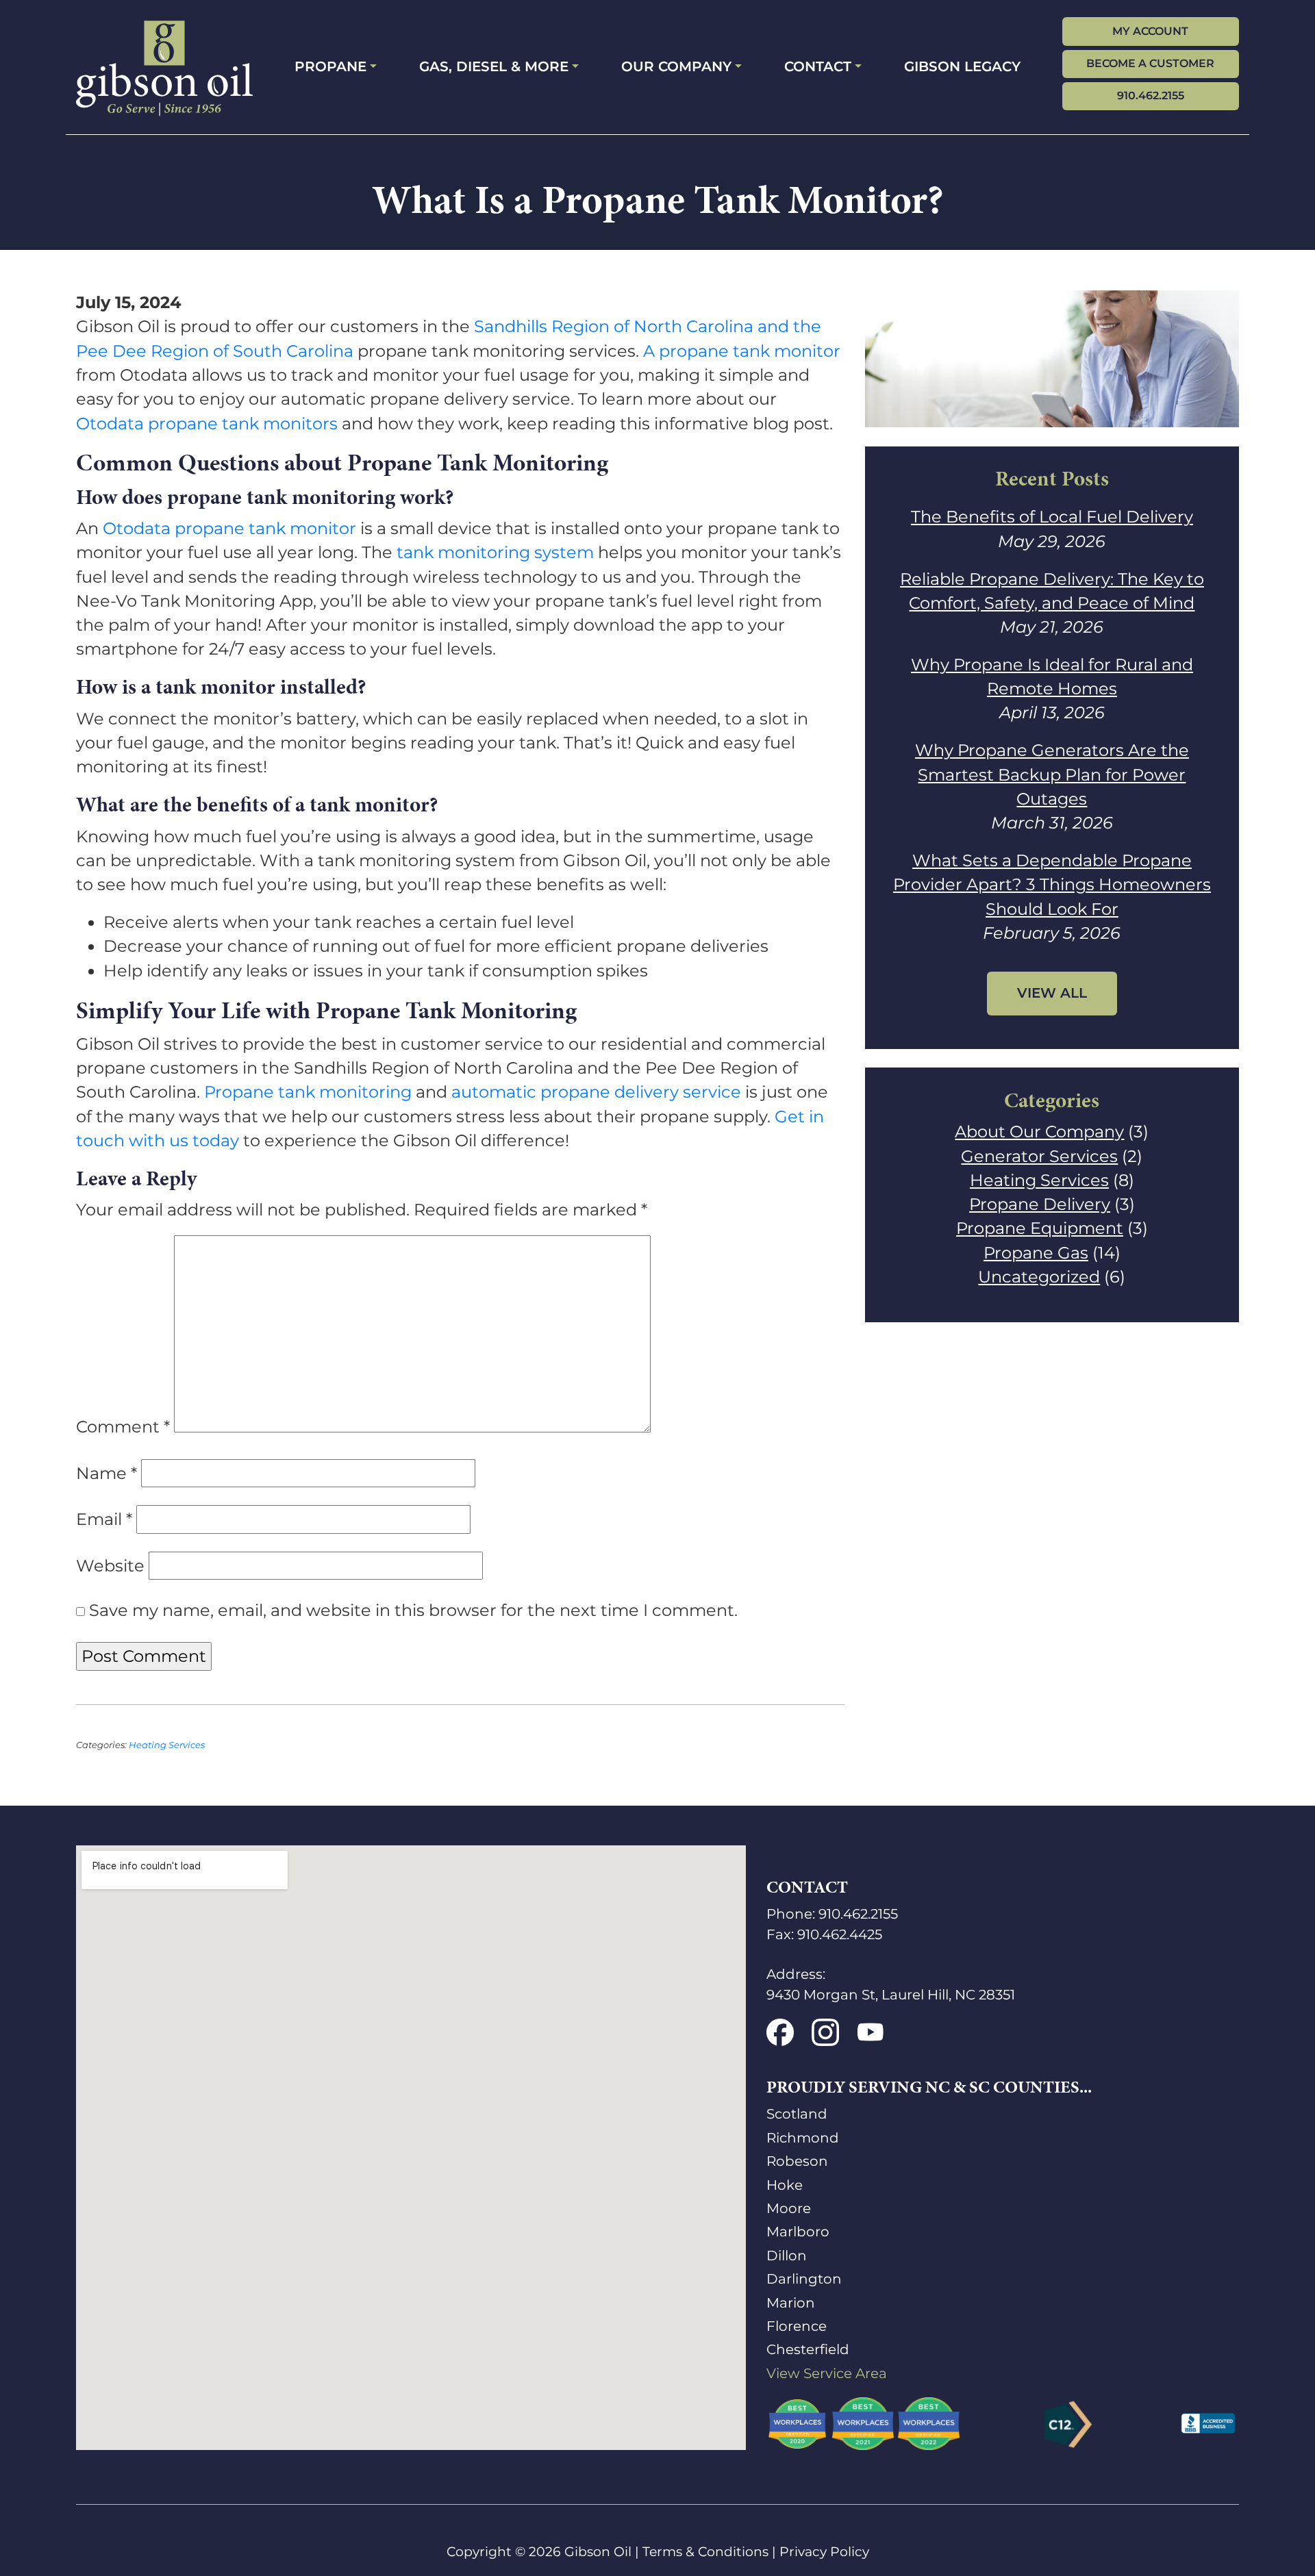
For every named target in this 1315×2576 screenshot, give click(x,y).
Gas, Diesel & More (494, 66)
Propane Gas (1036, 1253)
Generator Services (1039, 1156)
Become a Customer (1150, 63)
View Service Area (827, 2373)
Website (110, 1566)
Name (107, 1473)
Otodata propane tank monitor (229, 528)
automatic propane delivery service (596, 1092)
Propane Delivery (1040, 1204)
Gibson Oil (598, 2552)
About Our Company (1039, 1132)
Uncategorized (1039, 1277)
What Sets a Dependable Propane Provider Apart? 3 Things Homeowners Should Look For (1052, 885)
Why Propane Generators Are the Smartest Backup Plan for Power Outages (1052, 774)
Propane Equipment (1040, 1228)
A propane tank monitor (742, 351)
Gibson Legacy (962, 66)
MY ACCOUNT (1150, 31)
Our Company (676, 66)
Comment (123, 1427)
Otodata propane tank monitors (207, 424)
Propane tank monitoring (308, 1092)
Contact (818, 66)
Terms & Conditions (705, 2552)
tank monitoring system (495, 552)
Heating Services (167, 1745)
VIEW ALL (1052, 993)
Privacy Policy (824, 2552)
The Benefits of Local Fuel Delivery (1052, 517)
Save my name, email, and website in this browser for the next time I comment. (413, 1610)
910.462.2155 (1151, 96)
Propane (330, 66)
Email (104, 1519)
